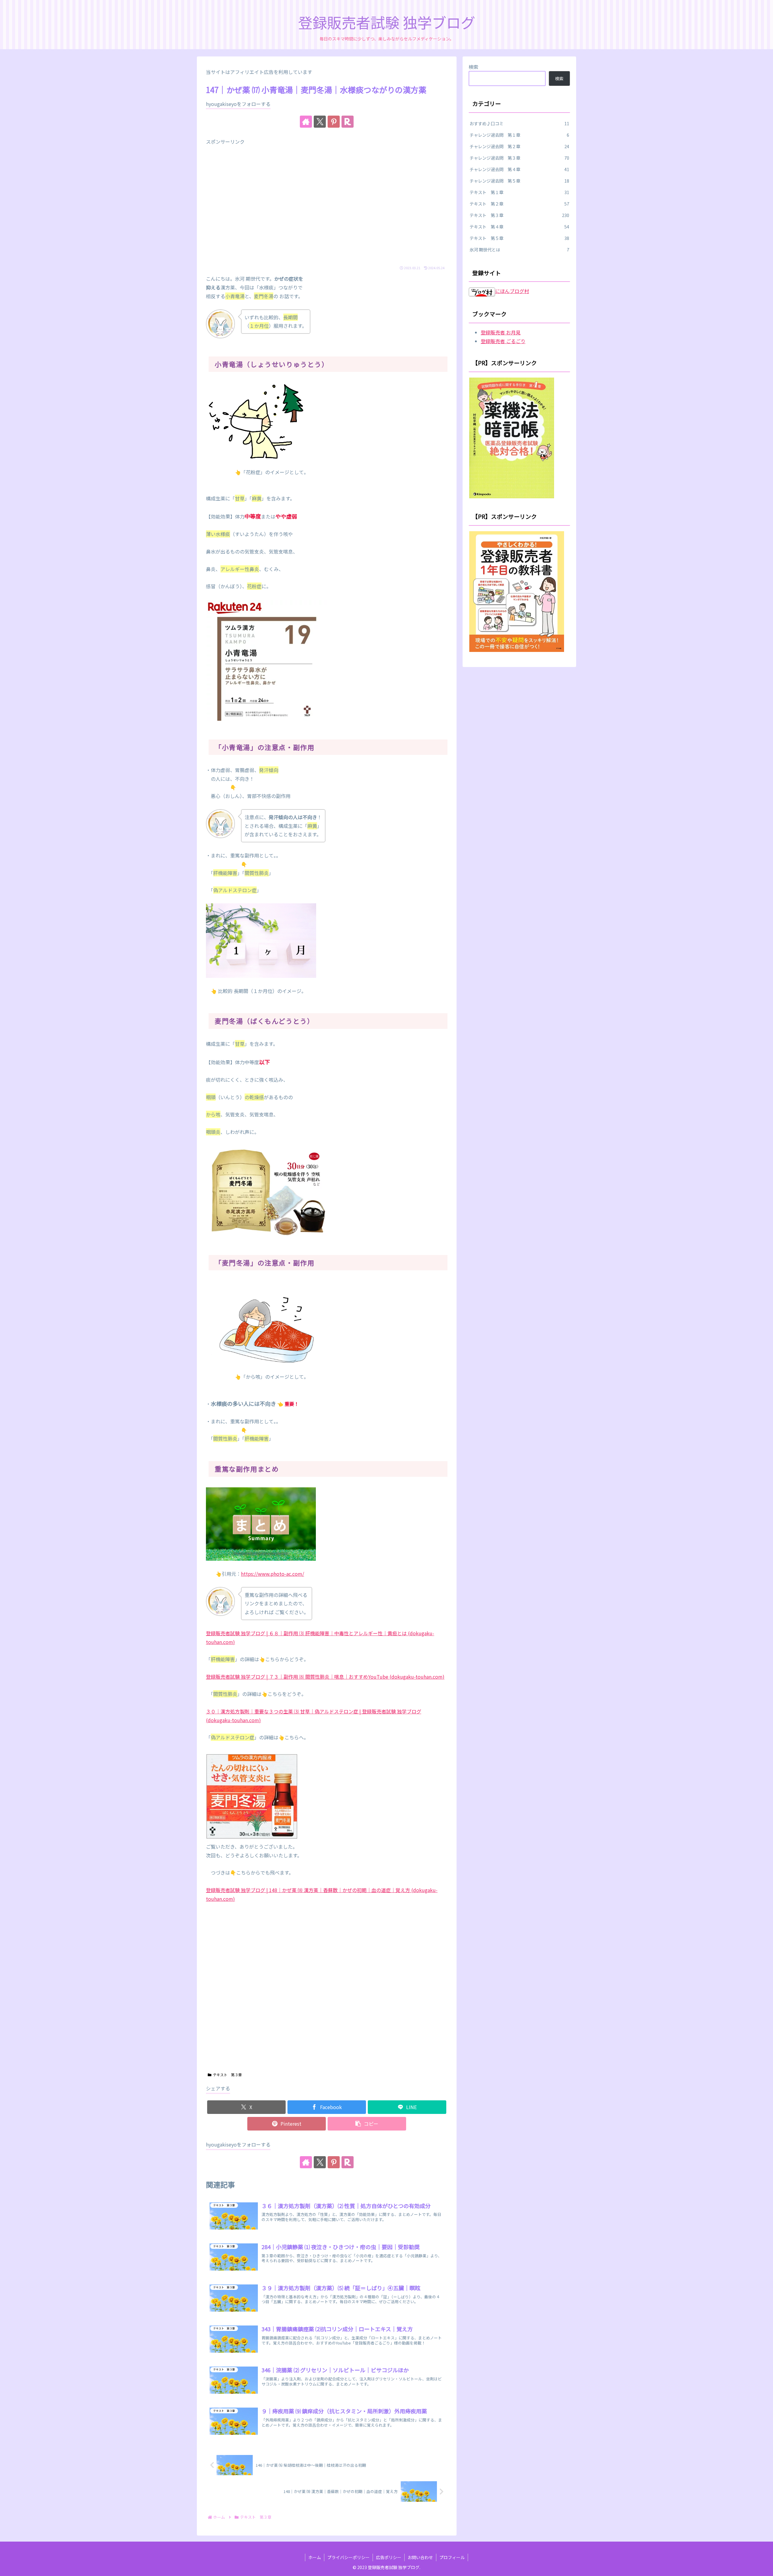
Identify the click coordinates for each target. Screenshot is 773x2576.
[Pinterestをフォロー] (334, 122)
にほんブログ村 (512, 291)
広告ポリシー (389, 2557)
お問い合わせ (420, 2557)
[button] (367, 2124)
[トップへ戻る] (764, 2567)
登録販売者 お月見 (501, 332)
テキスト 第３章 (227, 2075)
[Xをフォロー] (320, 122)
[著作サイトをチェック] (306, 122)
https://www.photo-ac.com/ (273, 1574)
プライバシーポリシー (348, 2557)
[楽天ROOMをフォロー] (348, 122)
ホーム (315, 2557)
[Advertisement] (327, 206)
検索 (473, 67)
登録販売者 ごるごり (503, 341)
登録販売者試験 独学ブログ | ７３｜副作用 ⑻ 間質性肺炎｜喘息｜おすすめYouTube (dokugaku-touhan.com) (325, 1677)
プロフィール (452, 2557)
